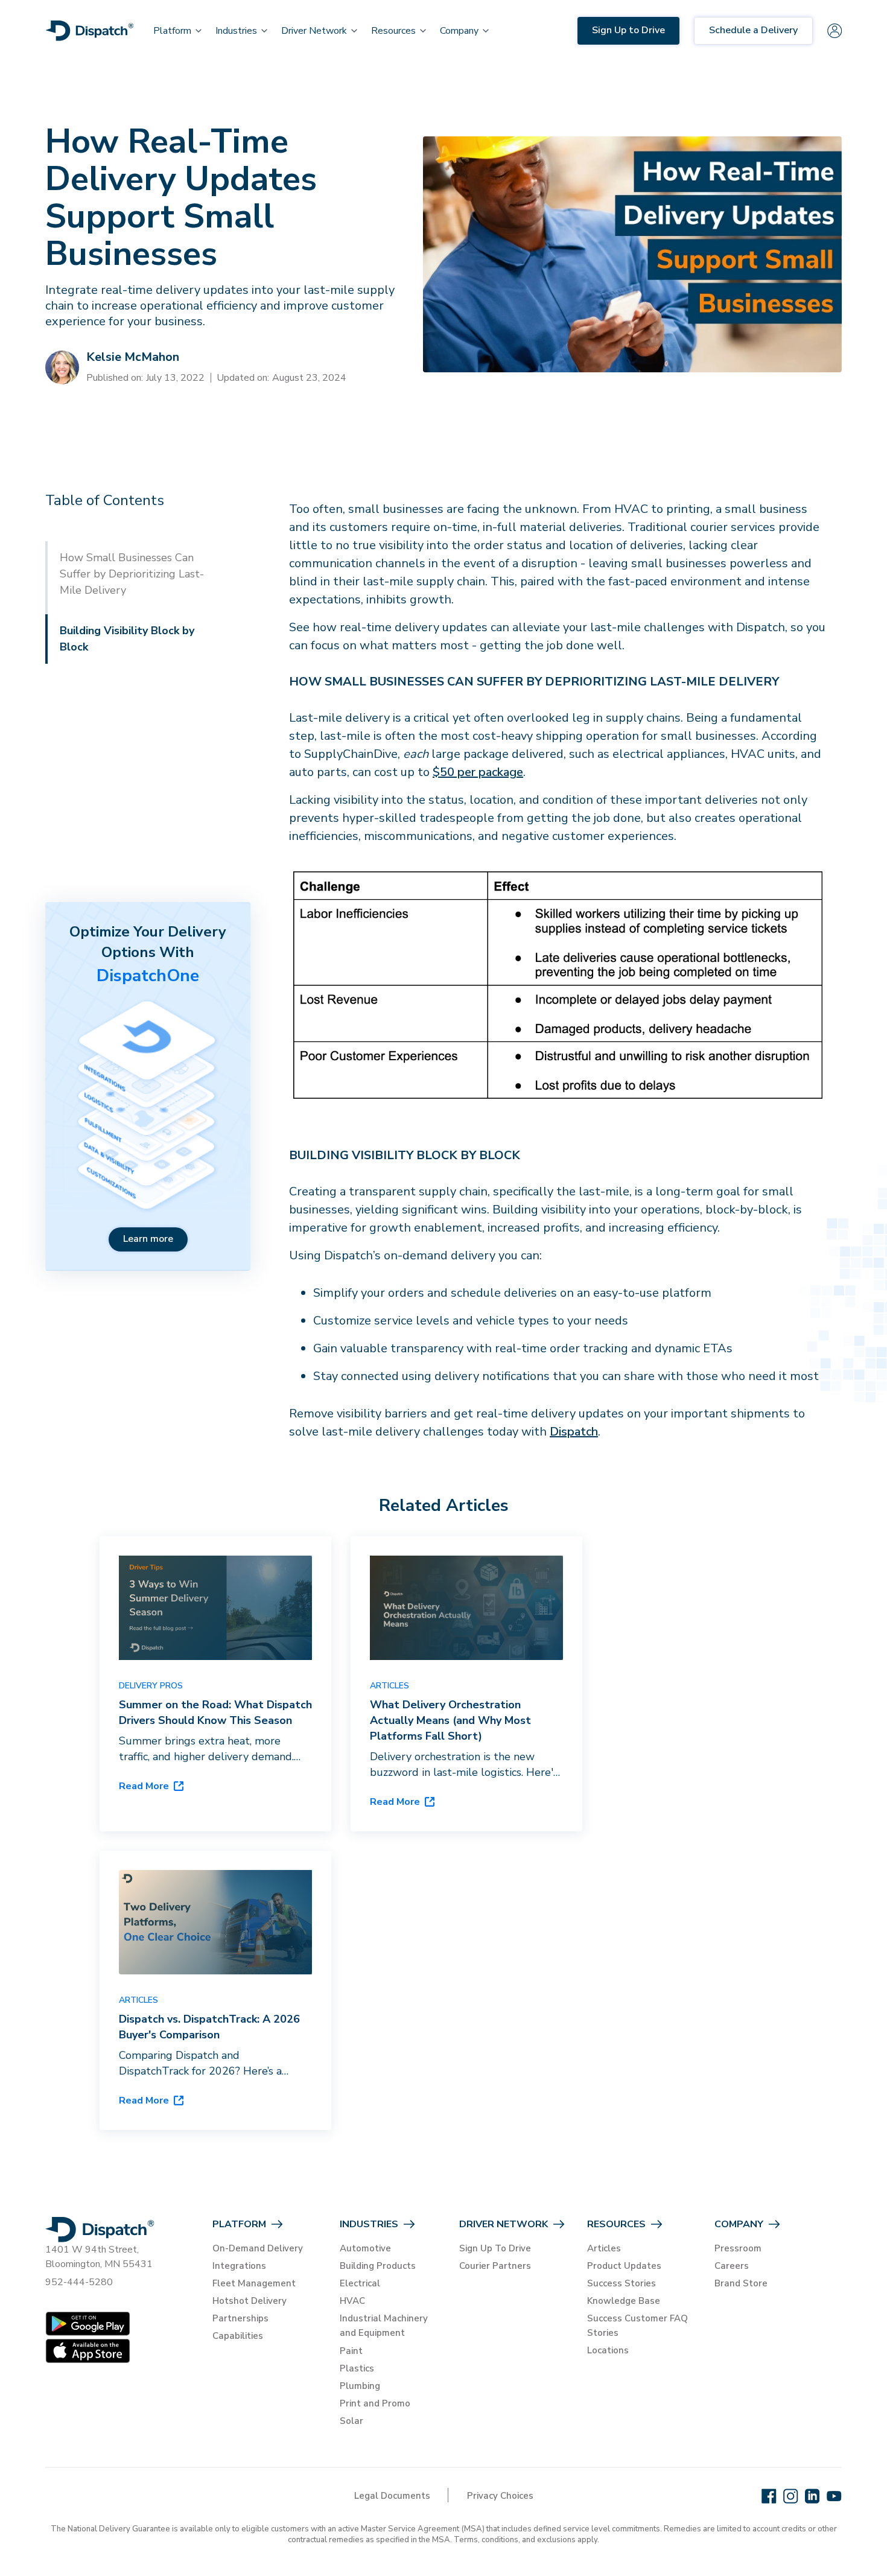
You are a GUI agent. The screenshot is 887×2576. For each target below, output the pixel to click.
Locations (608, 2350)
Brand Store (741, 2283)
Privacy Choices (500, 2496)
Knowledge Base (624, 2301)
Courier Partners (495, 2266)
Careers (732, 2266)
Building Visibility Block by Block (127, 639)
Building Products (378, 2266)
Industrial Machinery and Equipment (384, 2326)
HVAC (352, 2301)
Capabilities (238, 2336)
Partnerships (240, 2318)
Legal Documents (392, 2496)
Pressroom (738, 2248)
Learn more (148, 1239)
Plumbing (360, 2386)
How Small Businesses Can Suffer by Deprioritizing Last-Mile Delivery (132, 574)
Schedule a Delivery (753, 30)
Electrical (360, 2283)
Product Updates (624, 2266)
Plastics (357, 2368)
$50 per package (478, 772)
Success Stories (622, 2283)
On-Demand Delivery (258, 2248)
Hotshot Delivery (250, 2301)
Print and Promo (375, 2403)
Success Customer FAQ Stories (637, 2326)
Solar (351, 2421)
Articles (604, 2248)
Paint (351, 2351)
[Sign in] (835, 31)
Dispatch (574, 1432)
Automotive (365, 2248)
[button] (172, 31)
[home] (90, 31)
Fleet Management (254, 2283)
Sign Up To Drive (495, 2248)
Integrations (239, 2266)
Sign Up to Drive (628, 30)
